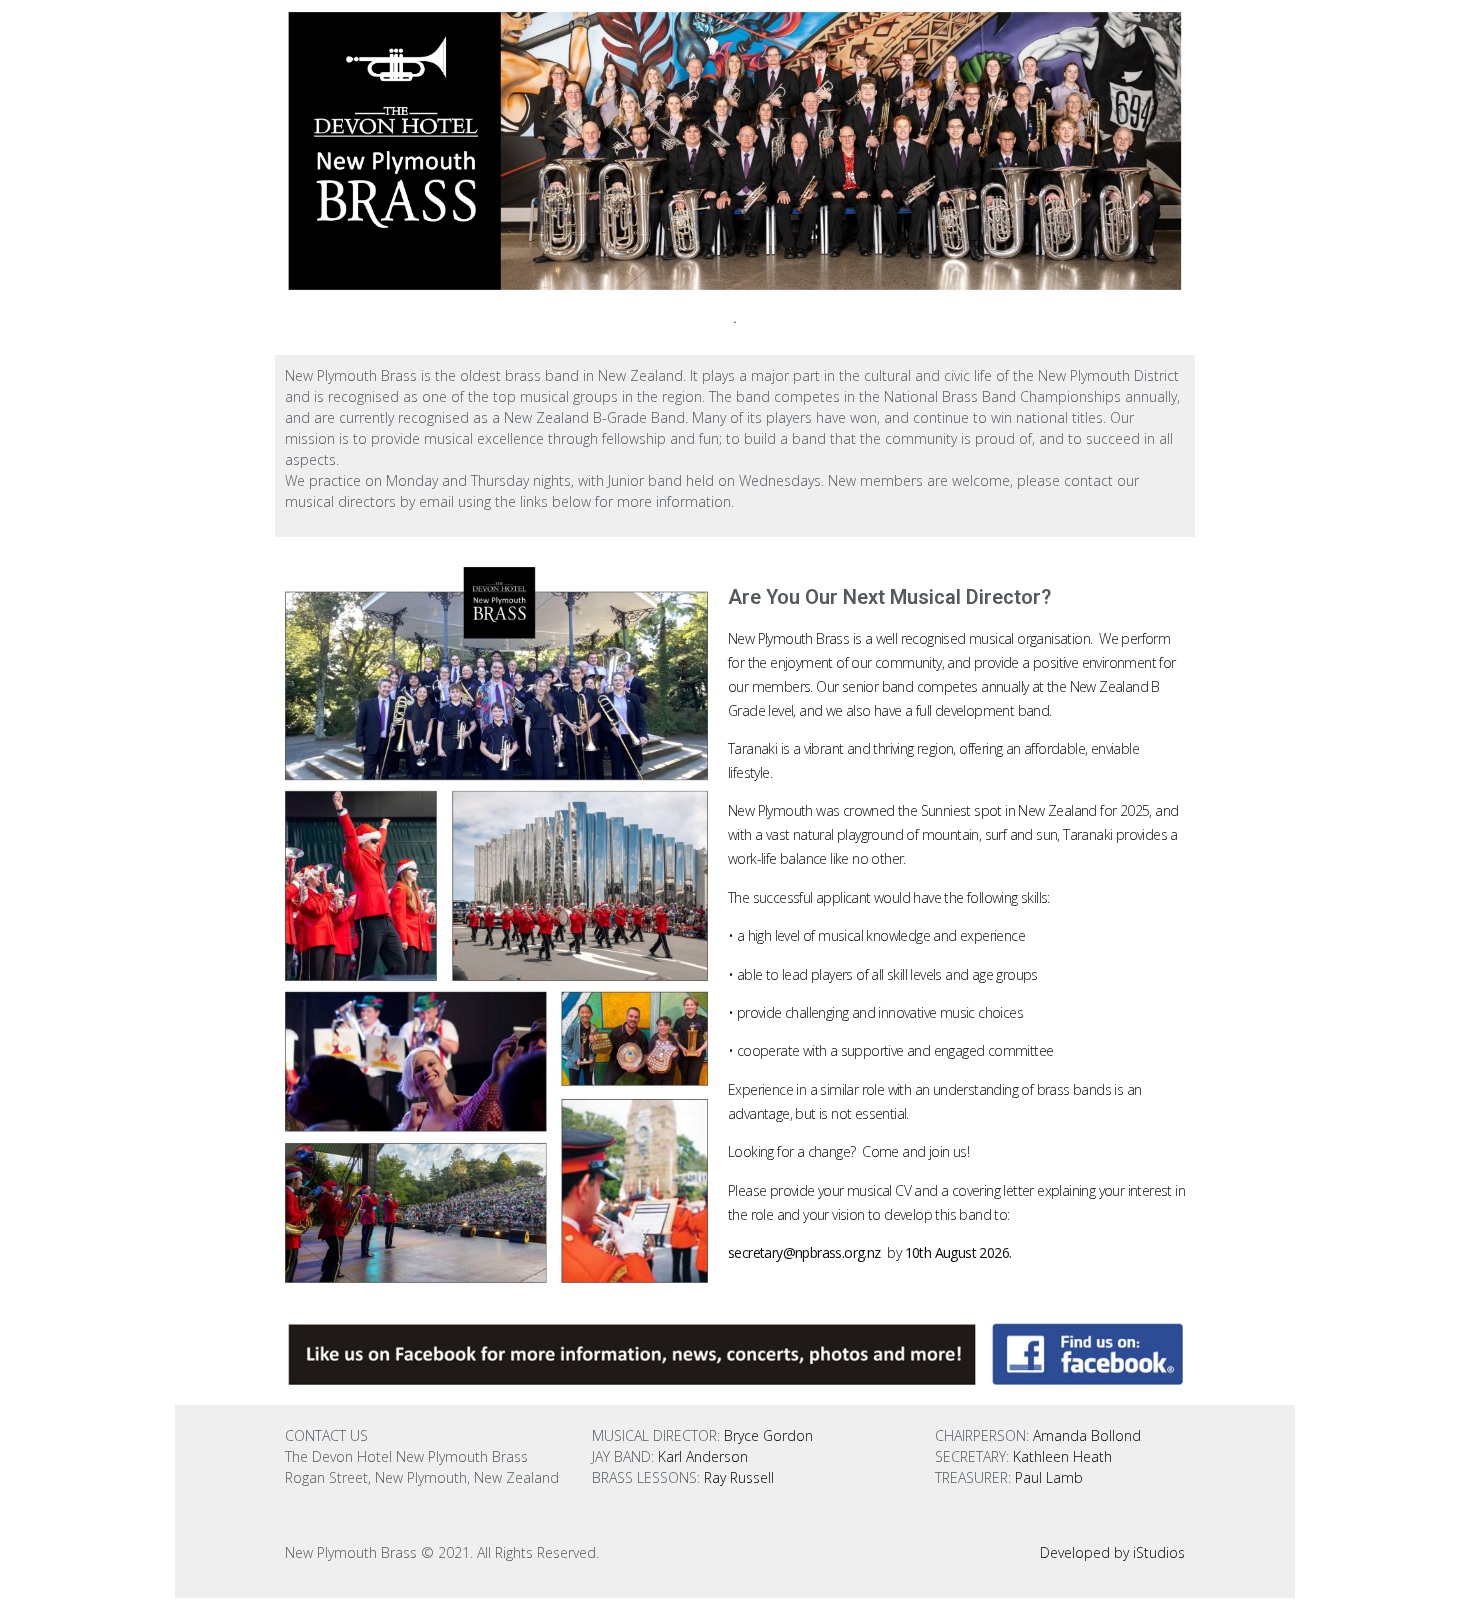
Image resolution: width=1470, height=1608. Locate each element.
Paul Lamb (1049, 1477)
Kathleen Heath (1060, 1456)
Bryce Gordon (768, 1435)
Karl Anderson (703, 1456)
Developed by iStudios (1112, 1552)
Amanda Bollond (1087, 1435)
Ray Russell (739, 1477)
